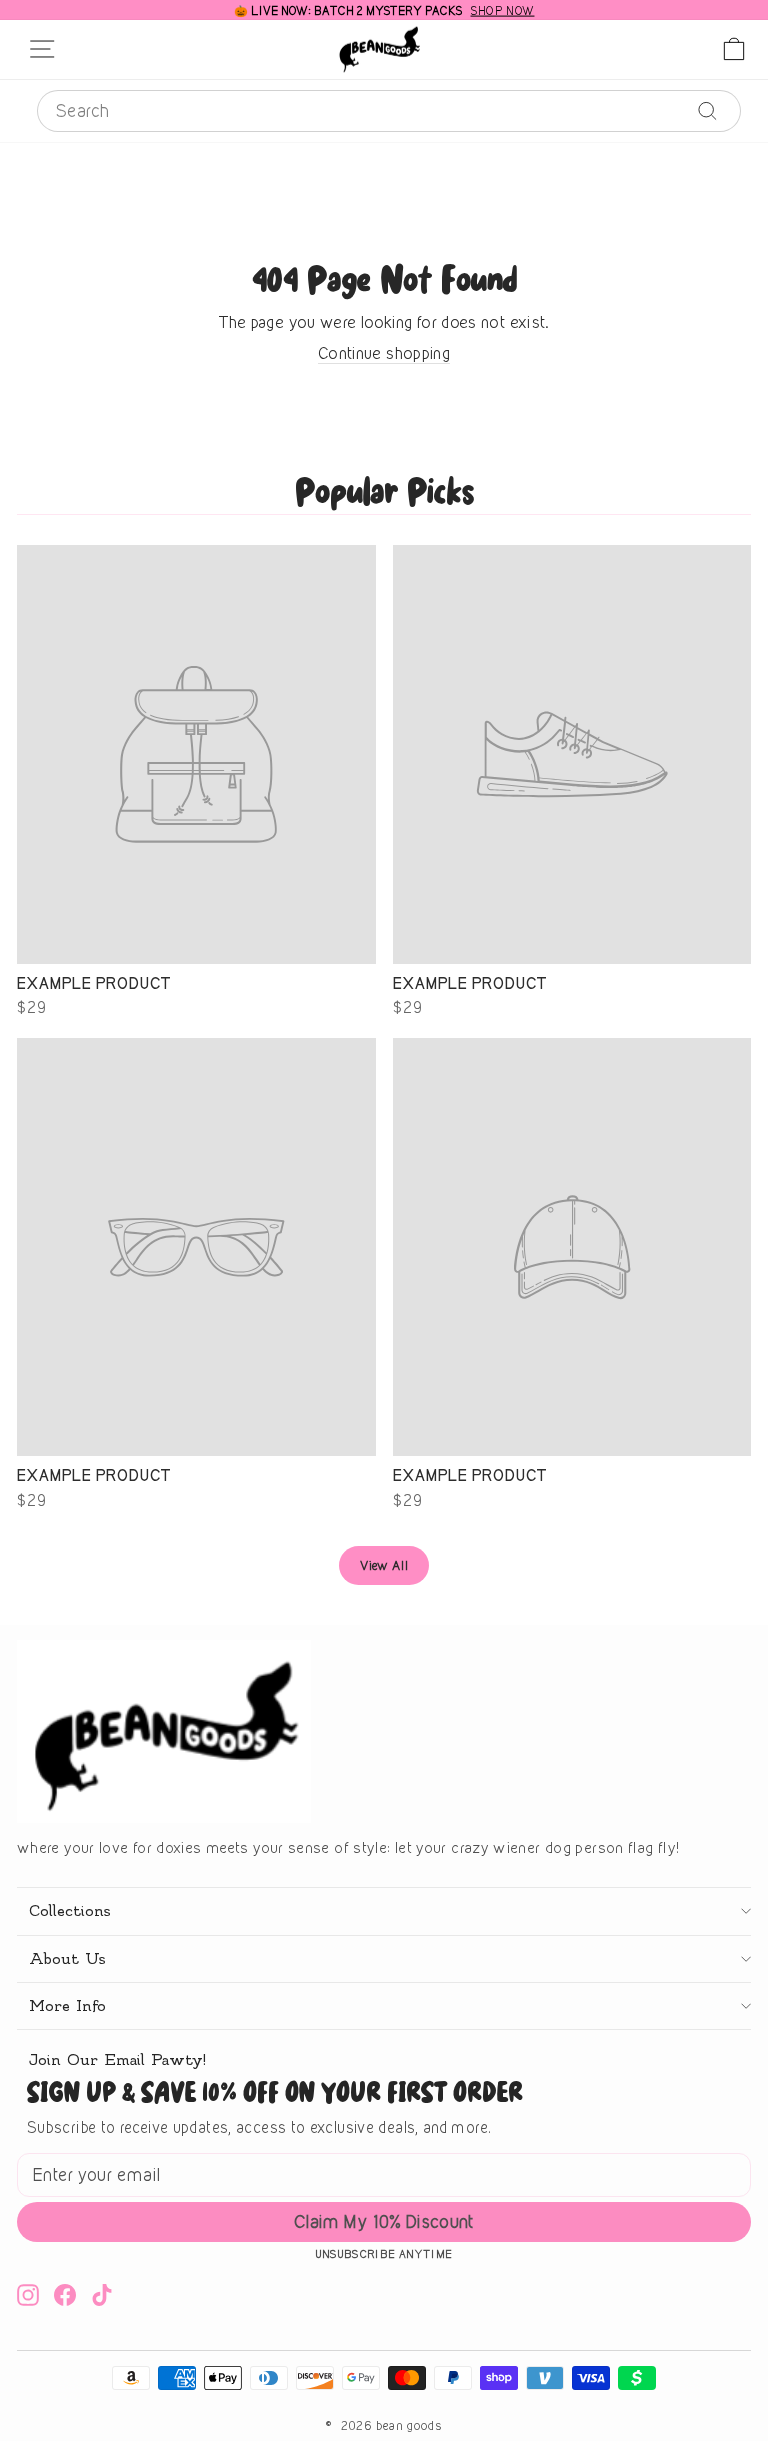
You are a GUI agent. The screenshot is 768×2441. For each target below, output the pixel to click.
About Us (67, 1959)
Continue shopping (384, 353)
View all (384, 1565)
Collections (69, 1911)
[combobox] (389, 111)
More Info (67, 2006)
